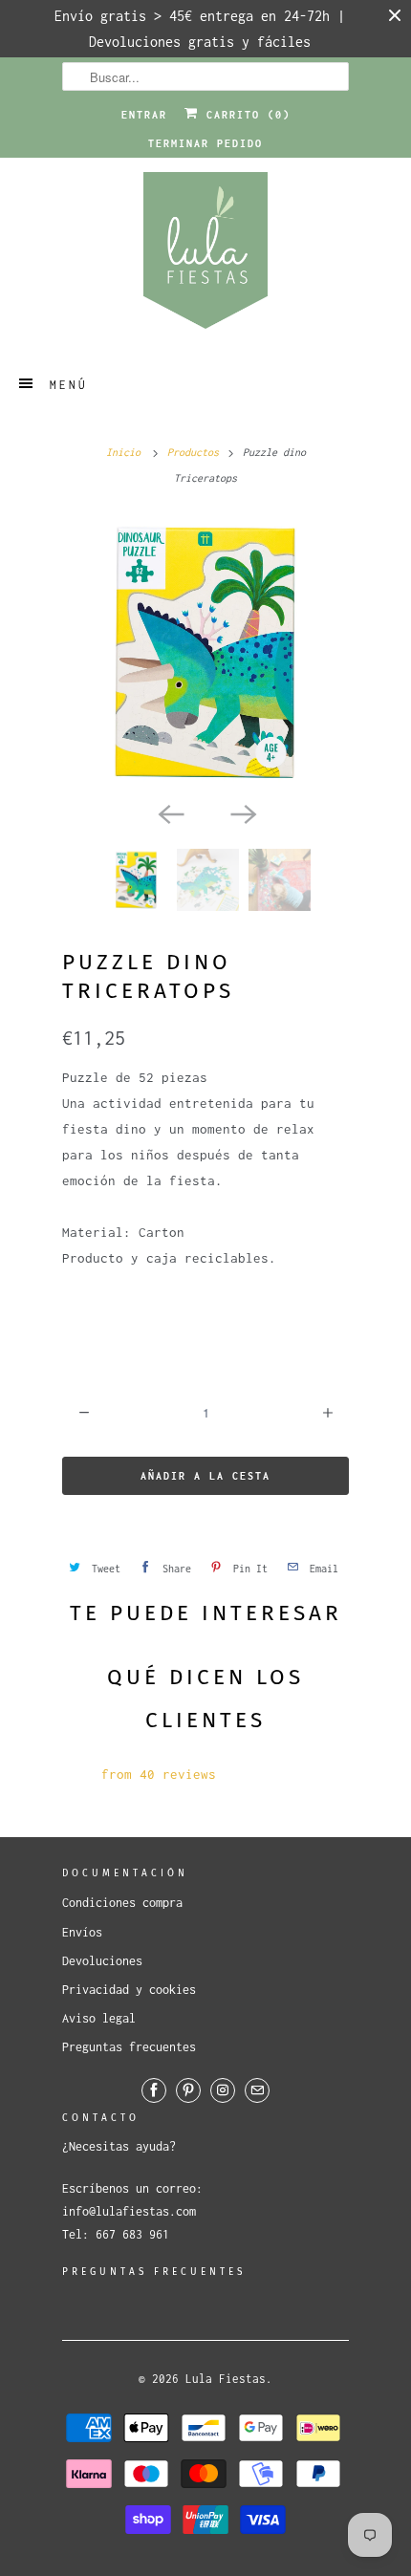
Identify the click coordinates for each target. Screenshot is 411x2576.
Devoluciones (102, 1961)
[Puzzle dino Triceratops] (205, 653)
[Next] (242, 812)
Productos (193, 452)
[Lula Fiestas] (205, 257)
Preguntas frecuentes (129, 2047)
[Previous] (169, 812)
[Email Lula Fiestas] (257, 2090)
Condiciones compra (122, 1903)
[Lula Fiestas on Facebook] (154, 2090)
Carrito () (245, 115)
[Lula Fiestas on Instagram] (223, 2090)
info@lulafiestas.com (129, 2211)
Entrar (144, 115)
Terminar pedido (205, 143)
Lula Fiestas (226, 2379)
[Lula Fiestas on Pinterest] (188, 2090)
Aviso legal (99, 2018)
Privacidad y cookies (129, 1990)
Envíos (82, 1932)
